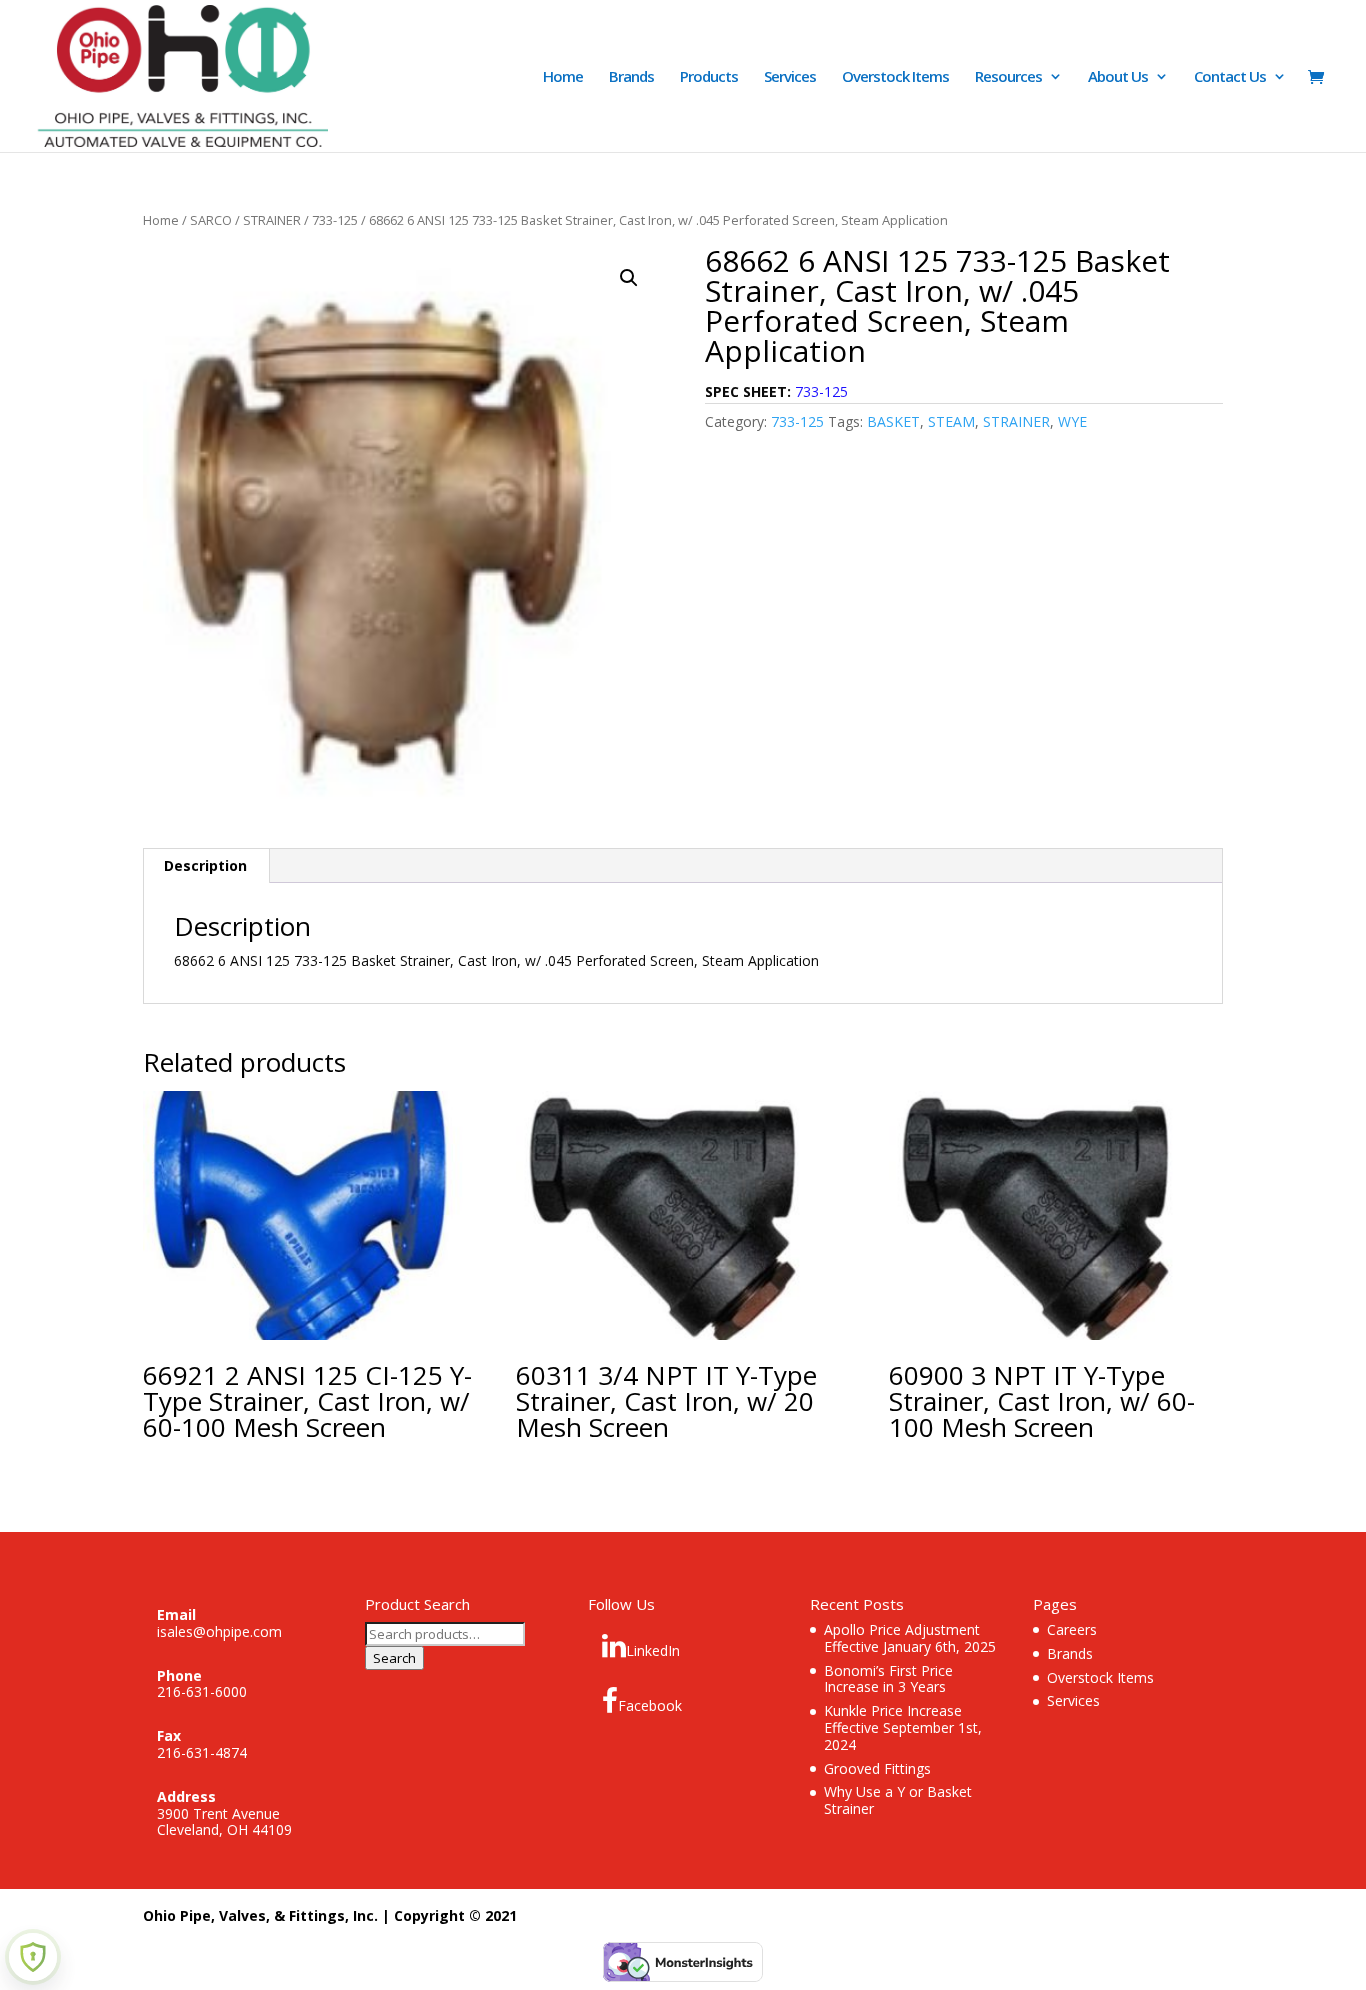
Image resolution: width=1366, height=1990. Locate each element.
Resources (1008, 77)
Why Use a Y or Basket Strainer (898, 1800)
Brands (631, 77)
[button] (629, 278)
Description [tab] (205, 865)
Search (394, 1658)
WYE (1072, 421)
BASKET (893, 421)
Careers (1072, 1629)
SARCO (211, 220)
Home (563, 77)
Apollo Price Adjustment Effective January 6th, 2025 (910, 1638)
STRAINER (272, 220)
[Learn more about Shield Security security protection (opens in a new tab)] (33, 1957)
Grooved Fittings (877, 1768)
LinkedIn (653, 1650)
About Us (1118, 77)
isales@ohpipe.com (219, 1631)
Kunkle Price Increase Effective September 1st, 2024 (903, 1727)
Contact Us (1230, 77)
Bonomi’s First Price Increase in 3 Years (888, 1679)
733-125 (335, 220)
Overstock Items (895, 77)
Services (790, 77)
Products (709, 77)
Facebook (650, 1705)
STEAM (951, 421)
